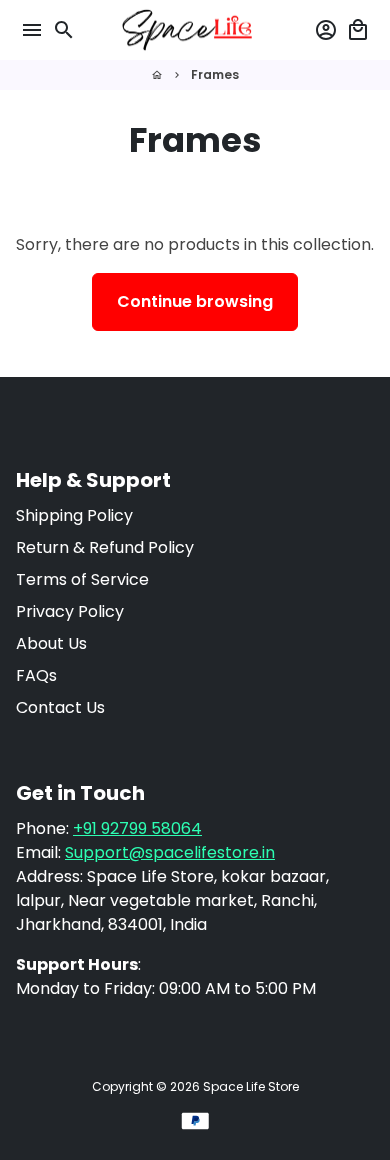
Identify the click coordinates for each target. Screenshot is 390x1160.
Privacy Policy (70, 611)
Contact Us (60, 707)
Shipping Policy (74, 515)
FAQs (36, 675)
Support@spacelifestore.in (170, 852)
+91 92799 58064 (137, 828)
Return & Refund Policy (105, 547)
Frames (215, 74)
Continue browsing (195, 301)
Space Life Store (251, 1086)
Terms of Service (82, 579)
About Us (51, 643)
